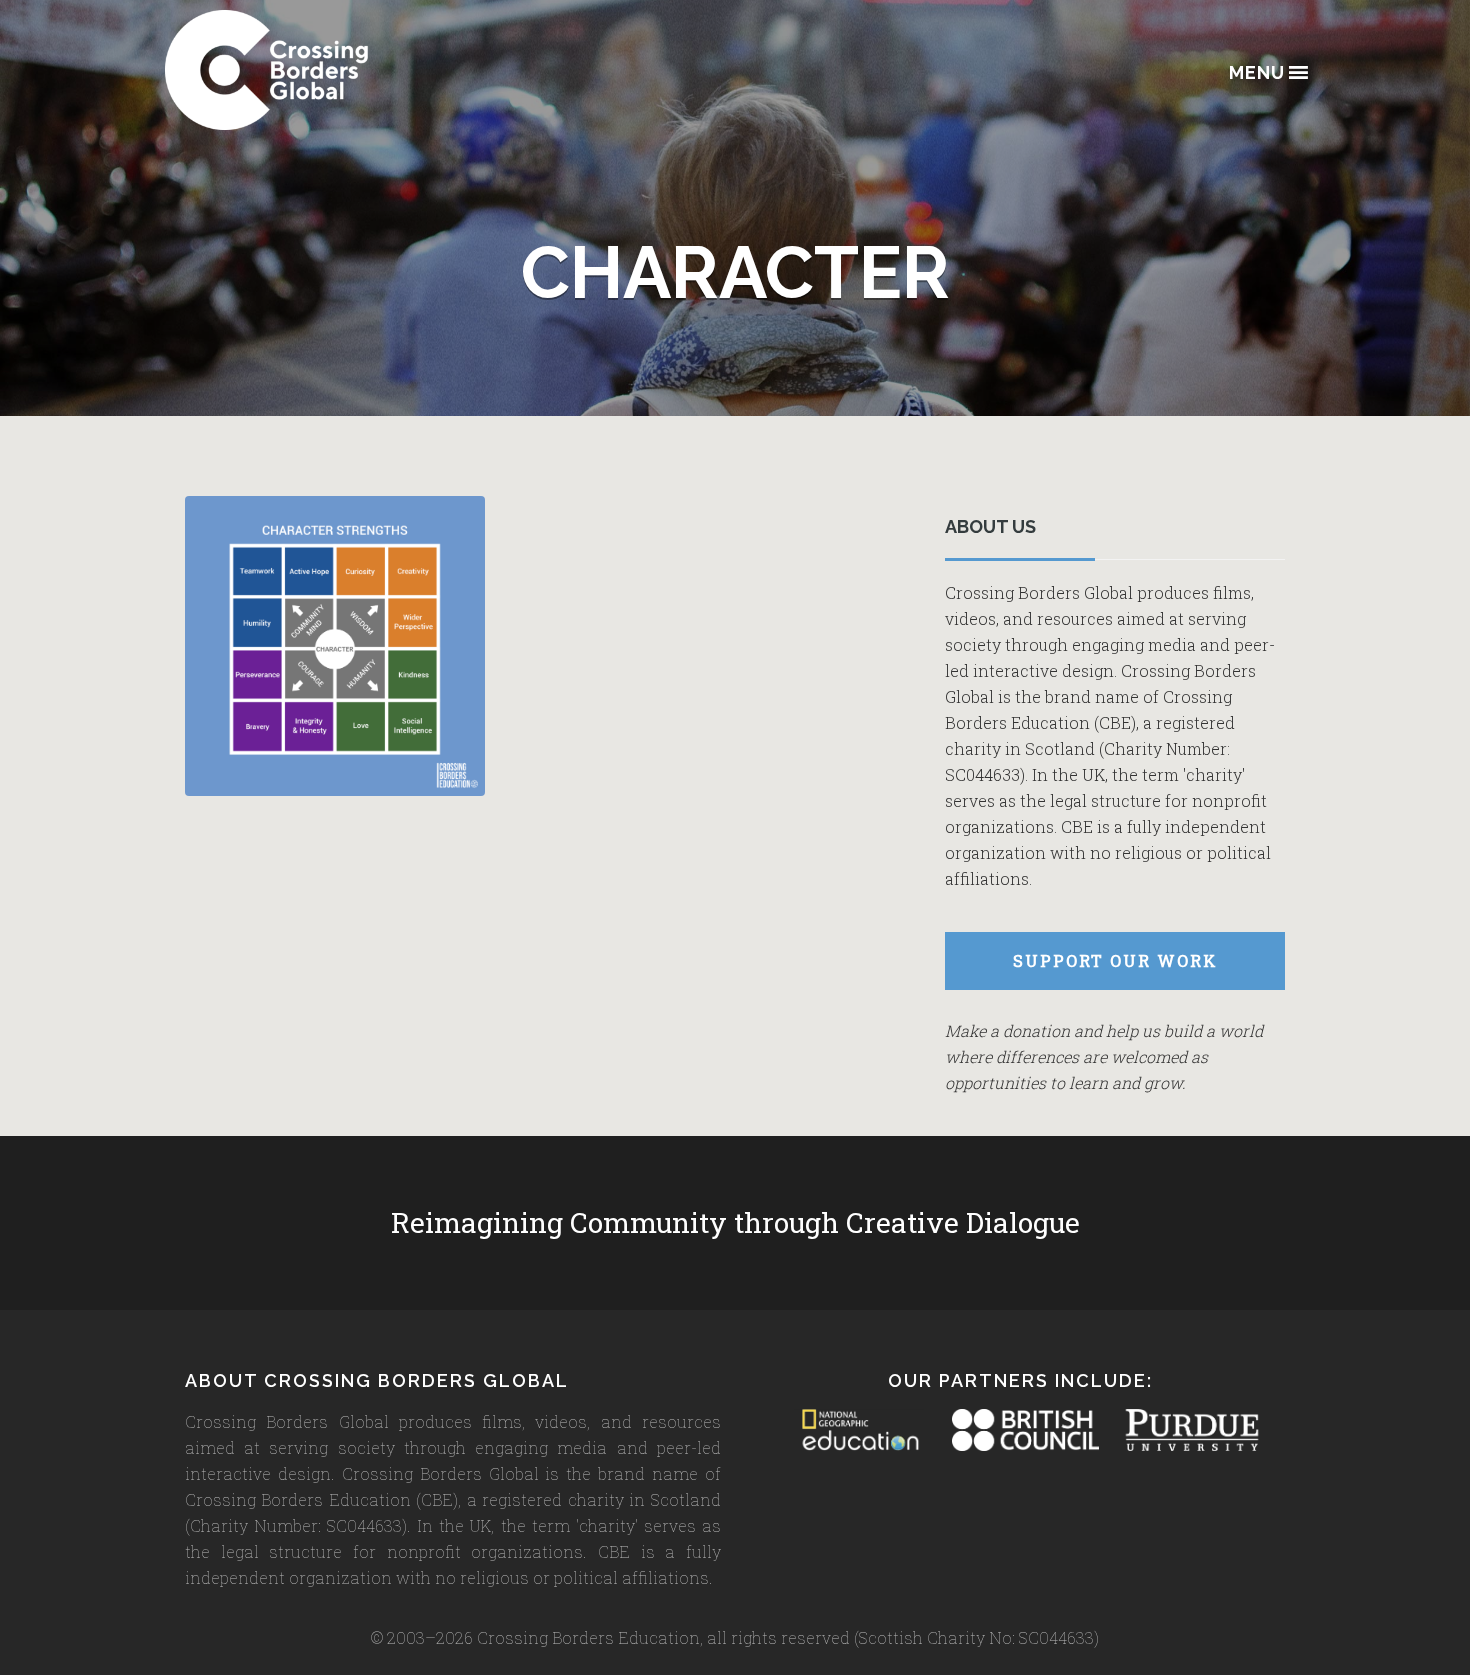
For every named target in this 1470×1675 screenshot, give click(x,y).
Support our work (1115, 960)
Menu (1257, 73)
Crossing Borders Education (340, 70)
